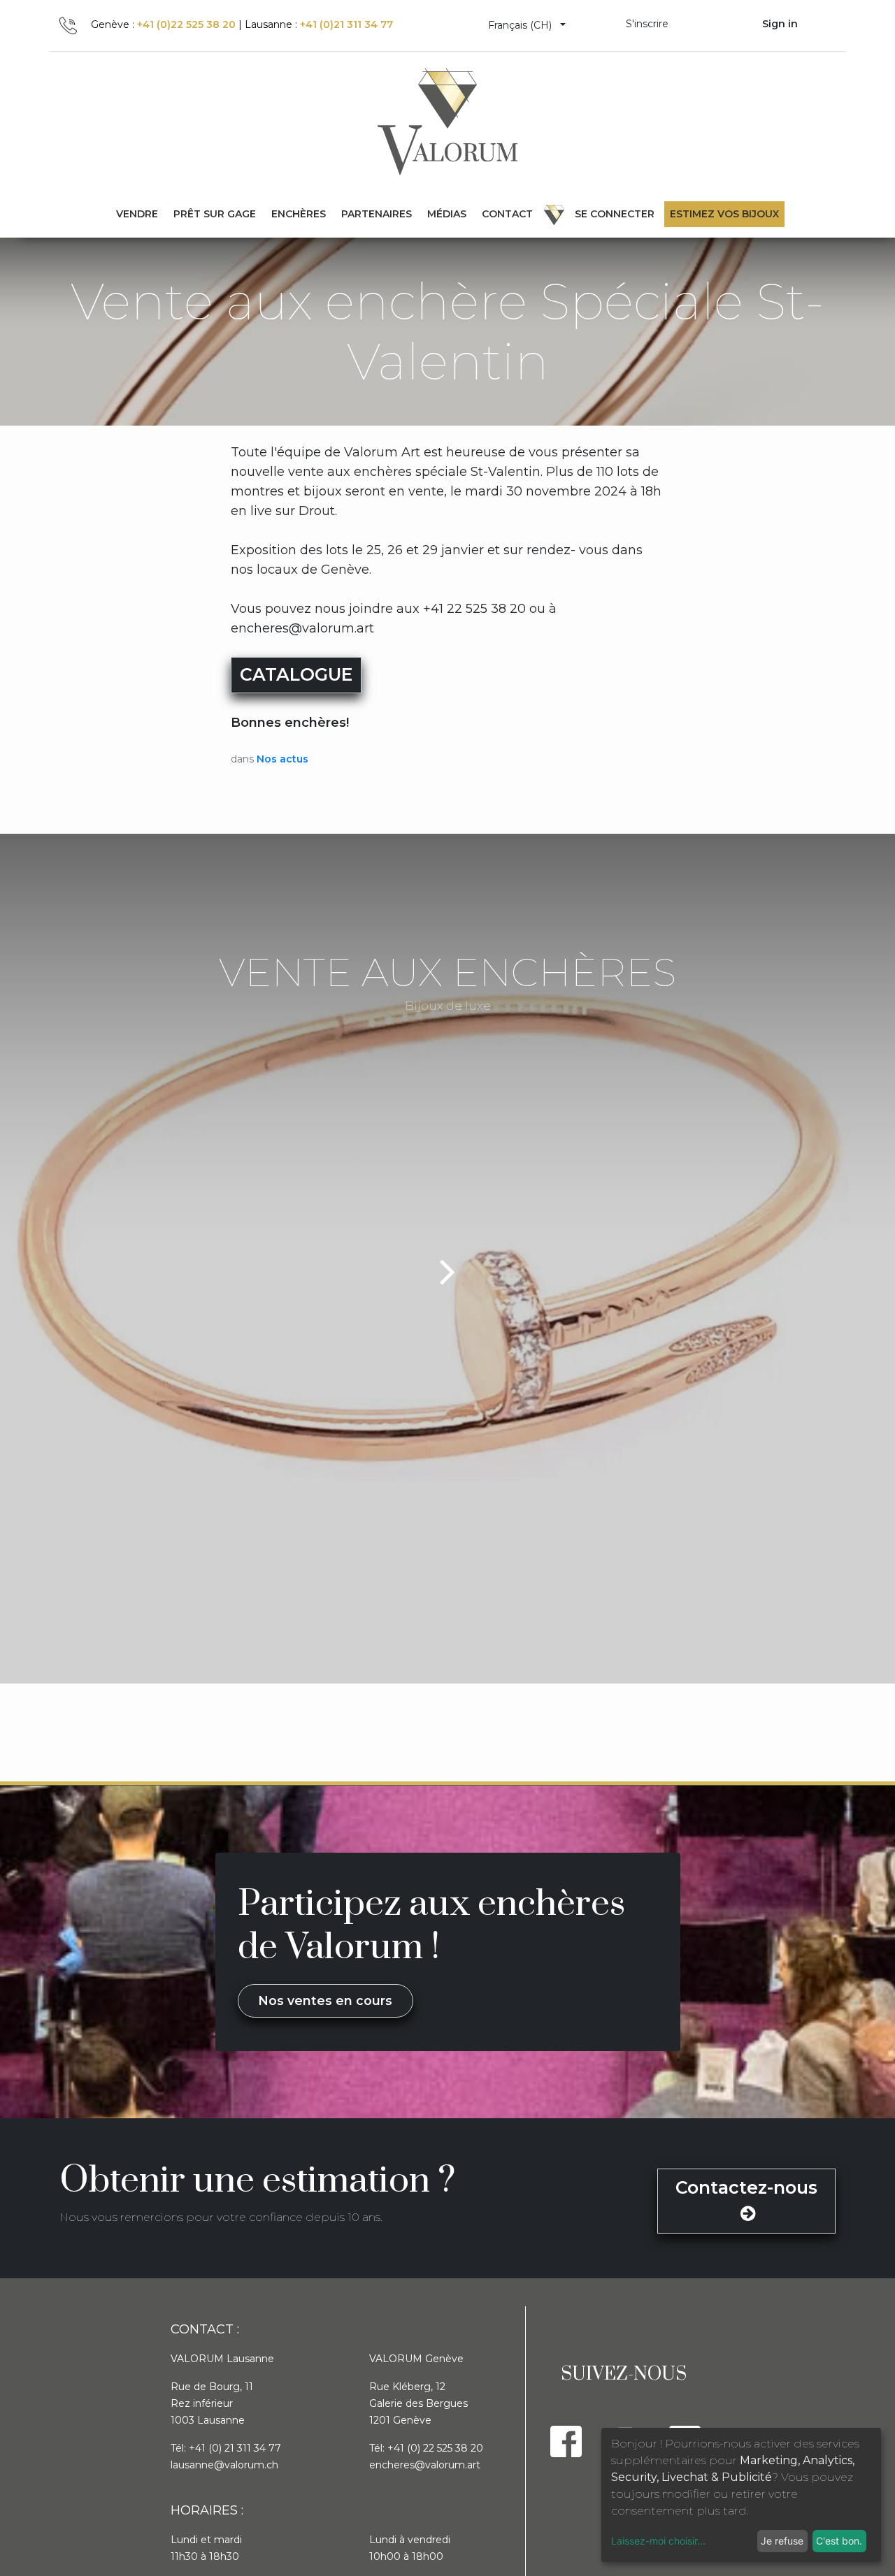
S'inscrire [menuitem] (647, 24)
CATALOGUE (296, 674)
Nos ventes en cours (325, 2000)
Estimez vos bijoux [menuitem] (724, 214)
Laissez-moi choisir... (658, 2541)
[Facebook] (566, 2441)
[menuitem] (215, 214)
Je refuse (782, 2541)
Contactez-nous (746, 2187)
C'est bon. (839, 2541)
